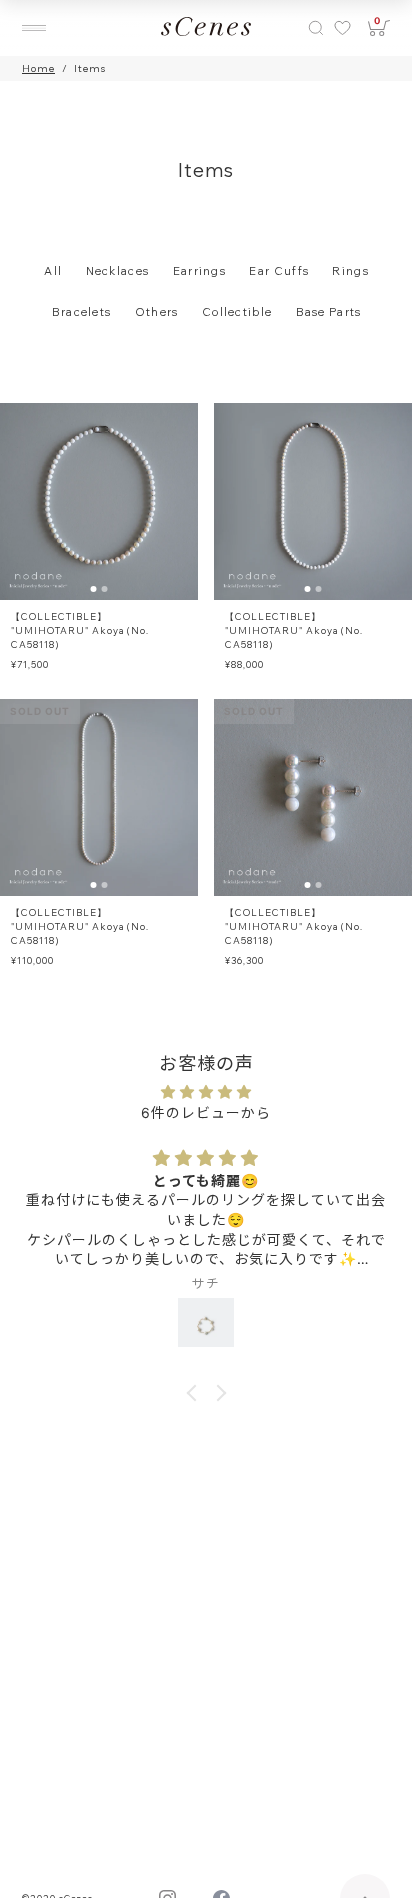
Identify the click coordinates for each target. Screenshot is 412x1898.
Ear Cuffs (279, 271)
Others (157, 312)
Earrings (199, 271)
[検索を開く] (316, 28)
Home (38, 68)
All (53, 271)
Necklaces (118, 271)
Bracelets (82, 312)
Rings (350, 271)
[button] (194, 1393)
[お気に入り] (341, 28)
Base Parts (329, 312)
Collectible (237, 312)
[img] (206, 1091)
